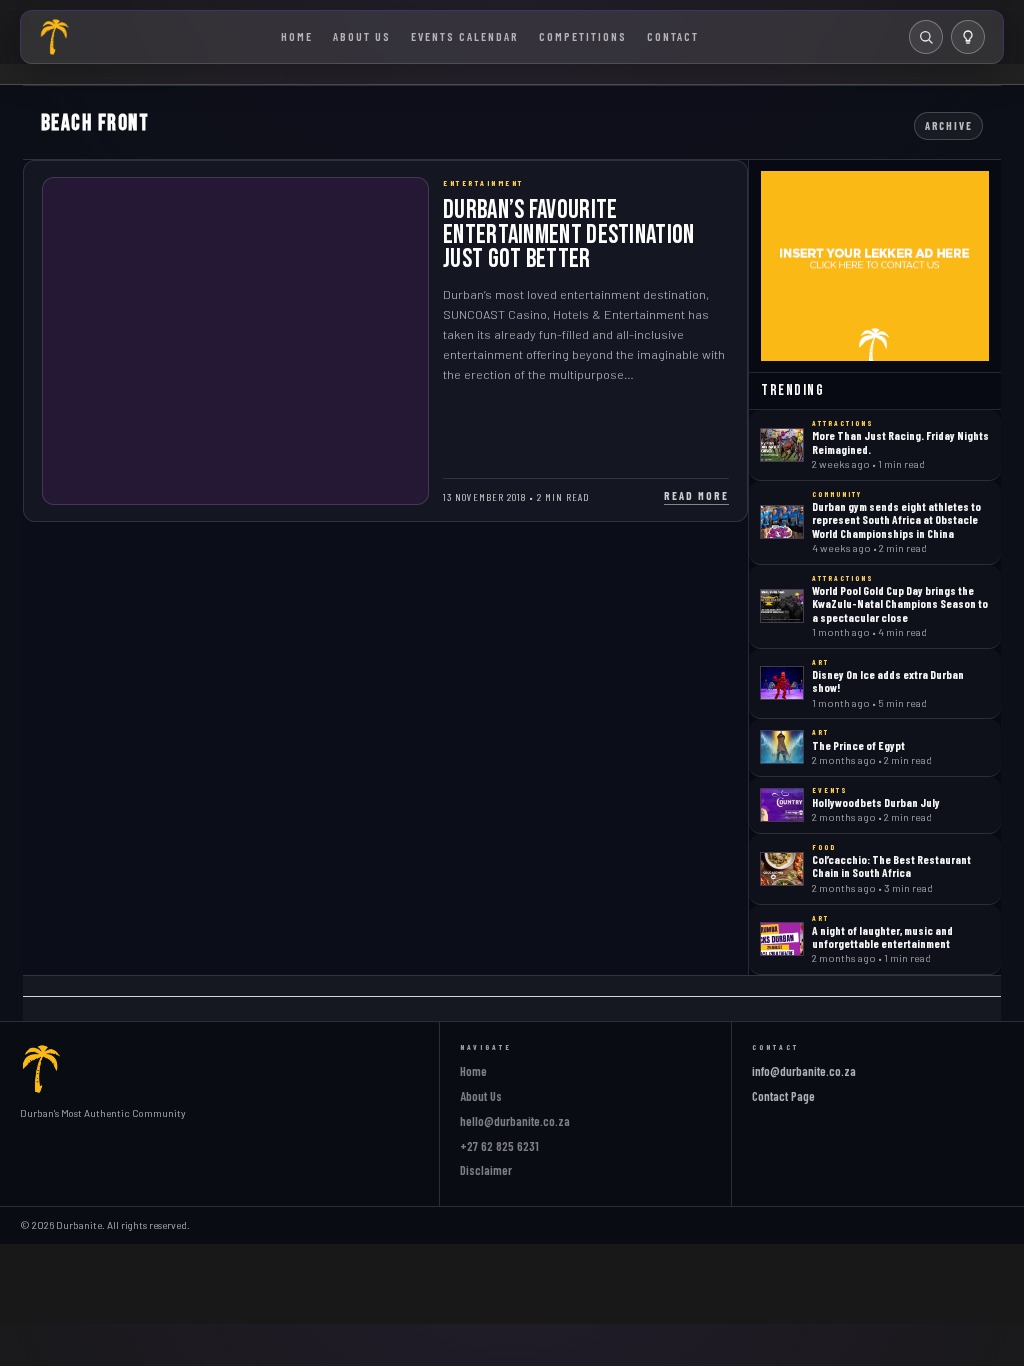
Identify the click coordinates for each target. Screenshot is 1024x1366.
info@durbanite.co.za (804, 1071)
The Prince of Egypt (858, 745)
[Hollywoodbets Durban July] (782, 805)
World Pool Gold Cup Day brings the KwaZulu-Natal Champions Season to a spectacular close (900, 603)
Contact (673, 36)
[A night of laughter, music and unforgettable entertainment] (782, 939)
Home (297, 36)
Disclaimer (486, 1170)
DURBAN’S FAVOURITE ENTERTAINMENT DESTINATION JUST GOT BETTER (569, 234)
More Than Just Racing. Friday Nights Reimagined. (900, 441)
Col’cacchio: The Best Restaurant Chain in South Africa (891, 865)
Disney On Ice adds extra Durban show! (888, 680)
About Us (362, 36)
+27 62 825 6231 (499, 1146)
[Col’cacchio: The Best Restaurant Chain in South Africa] (782, 869)
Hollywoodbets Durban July (876, 802)
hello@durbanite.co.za (515, 1121)
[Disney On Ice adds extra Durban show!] (782, 683)
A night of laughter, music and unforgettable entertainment (882, 936)
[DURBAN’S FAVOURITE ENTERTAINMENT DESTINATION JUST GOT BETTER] (236, 341)
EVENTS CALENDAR (465, 36)
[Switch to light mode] (968, 37)
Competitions (583, 36)
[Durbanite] (55, 37)
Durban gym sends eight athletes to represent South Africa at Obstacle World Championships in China (896, 519)
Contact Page (783, 1096)
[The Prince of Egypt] (782, 747)
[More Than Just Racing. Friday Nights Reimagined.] (782, 445)
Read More (696, 495)
